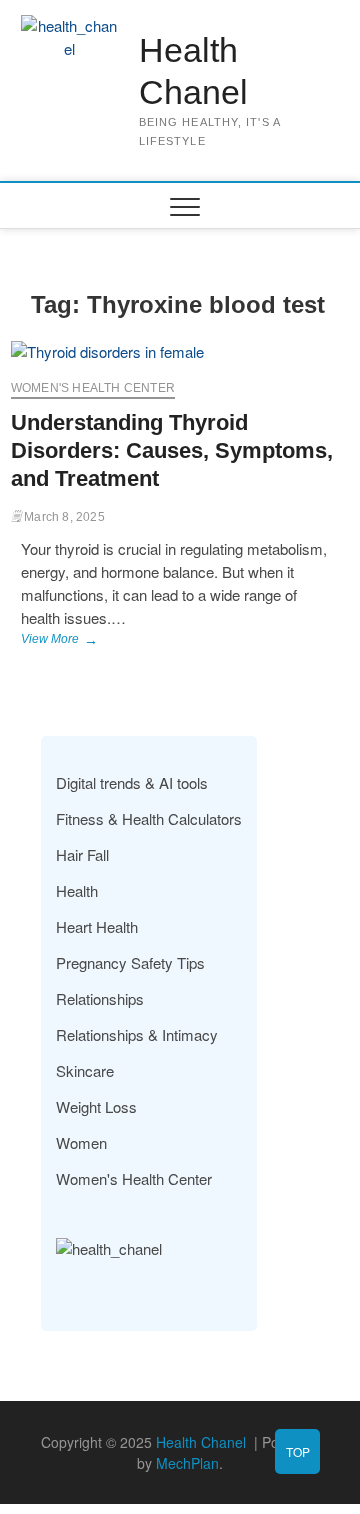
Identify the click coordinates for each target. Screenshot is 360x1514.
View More (90, 641)
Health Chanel (193, 71)
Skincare (85, 1070)
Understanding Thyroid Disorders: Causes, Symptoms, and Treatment (172, 450)
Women (81, 1142)
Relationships (100, 998)
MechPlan (187, 1463)
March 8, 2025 (63, 517)
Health (77, 890)
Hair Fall (82, 854)
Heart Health (97, 926)
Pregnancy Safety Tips (130, 962)
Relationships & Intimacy (137, 1034)
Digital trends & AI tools (132, 782)
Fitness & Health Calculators (149, 818)
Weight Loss (96, 1106)
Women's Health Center (93, 388)
